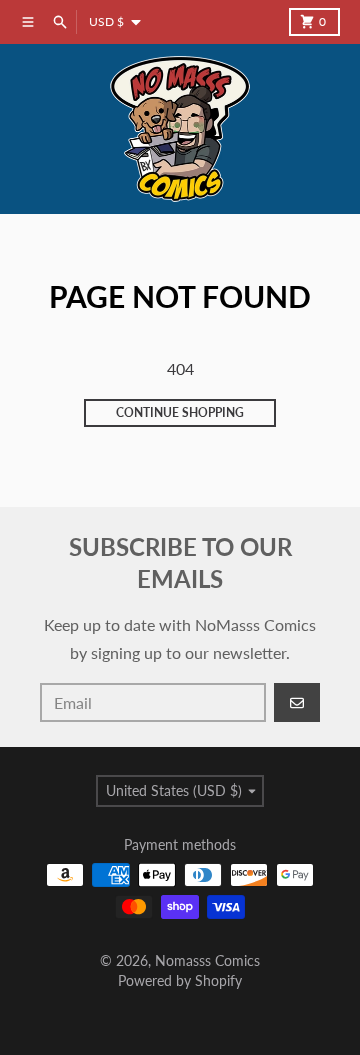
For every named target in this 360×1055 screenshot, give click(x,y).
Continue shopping (180, 412)
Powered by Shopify (180, 980)
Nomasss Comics (207, 960)
